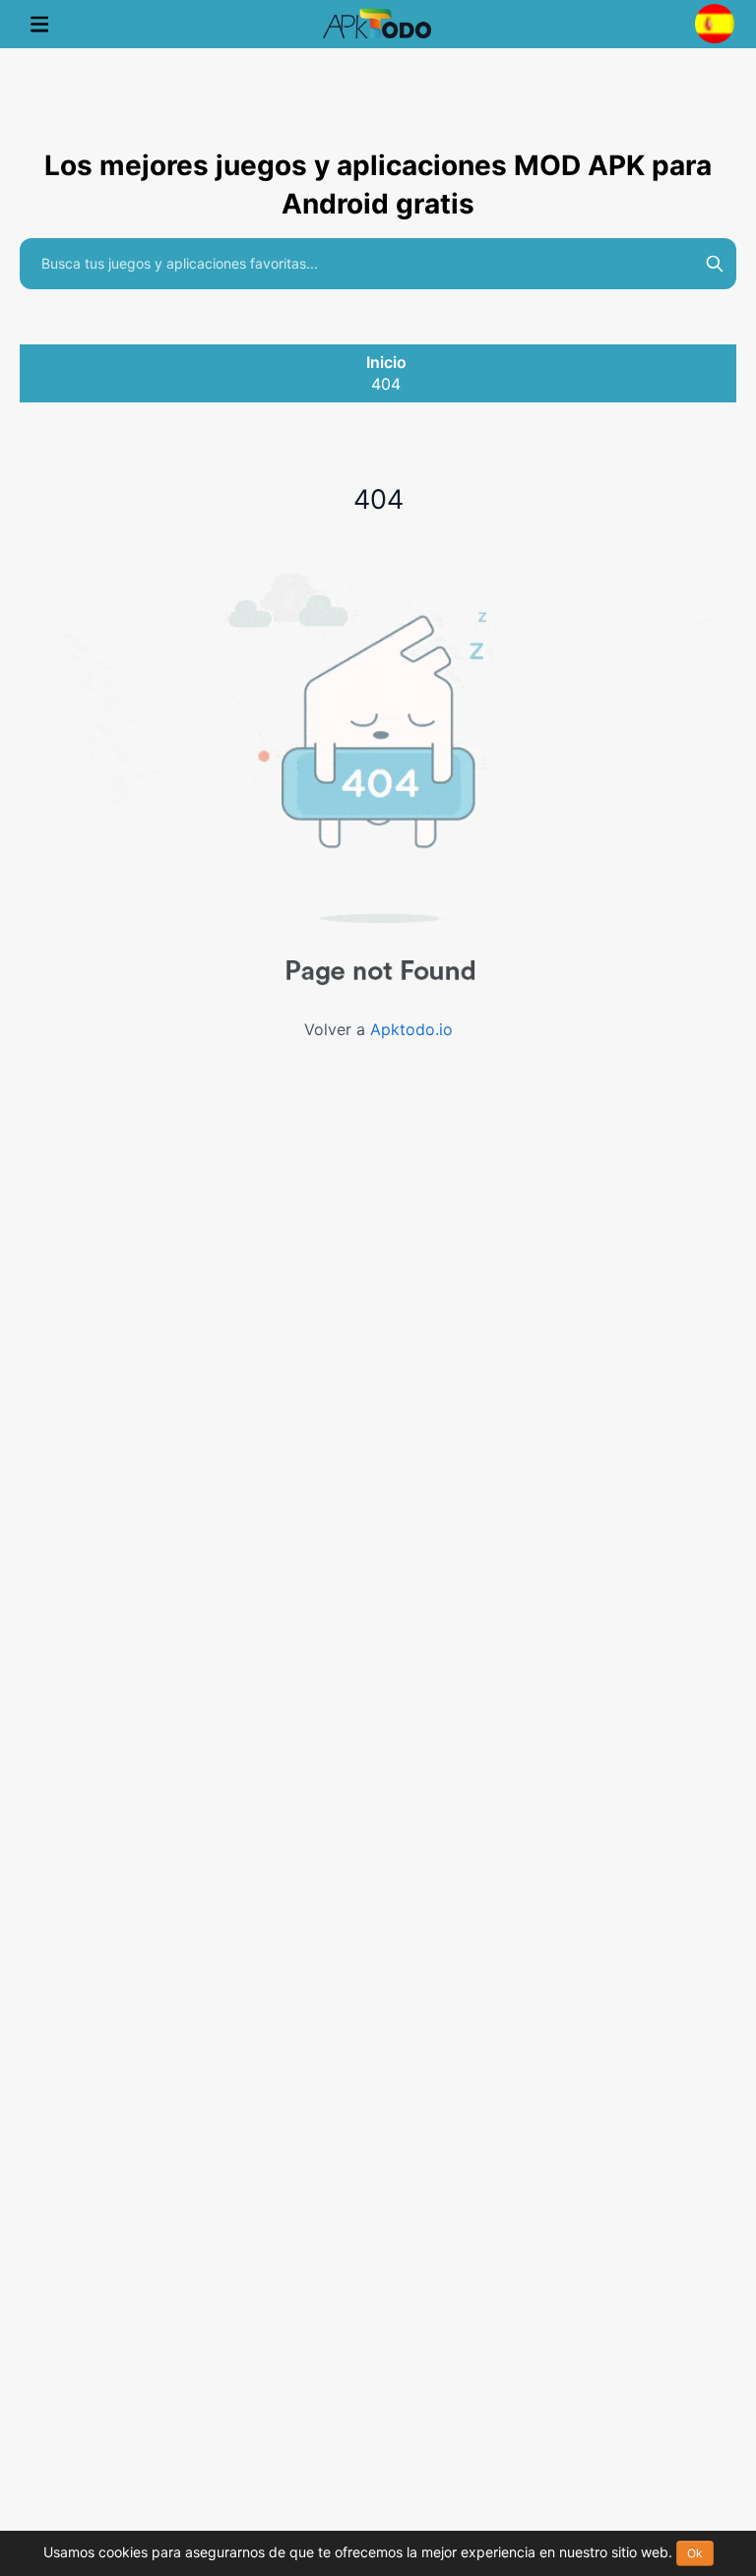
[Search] (715, 264)
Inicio (386, 362)
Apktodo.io (411, 1029)
